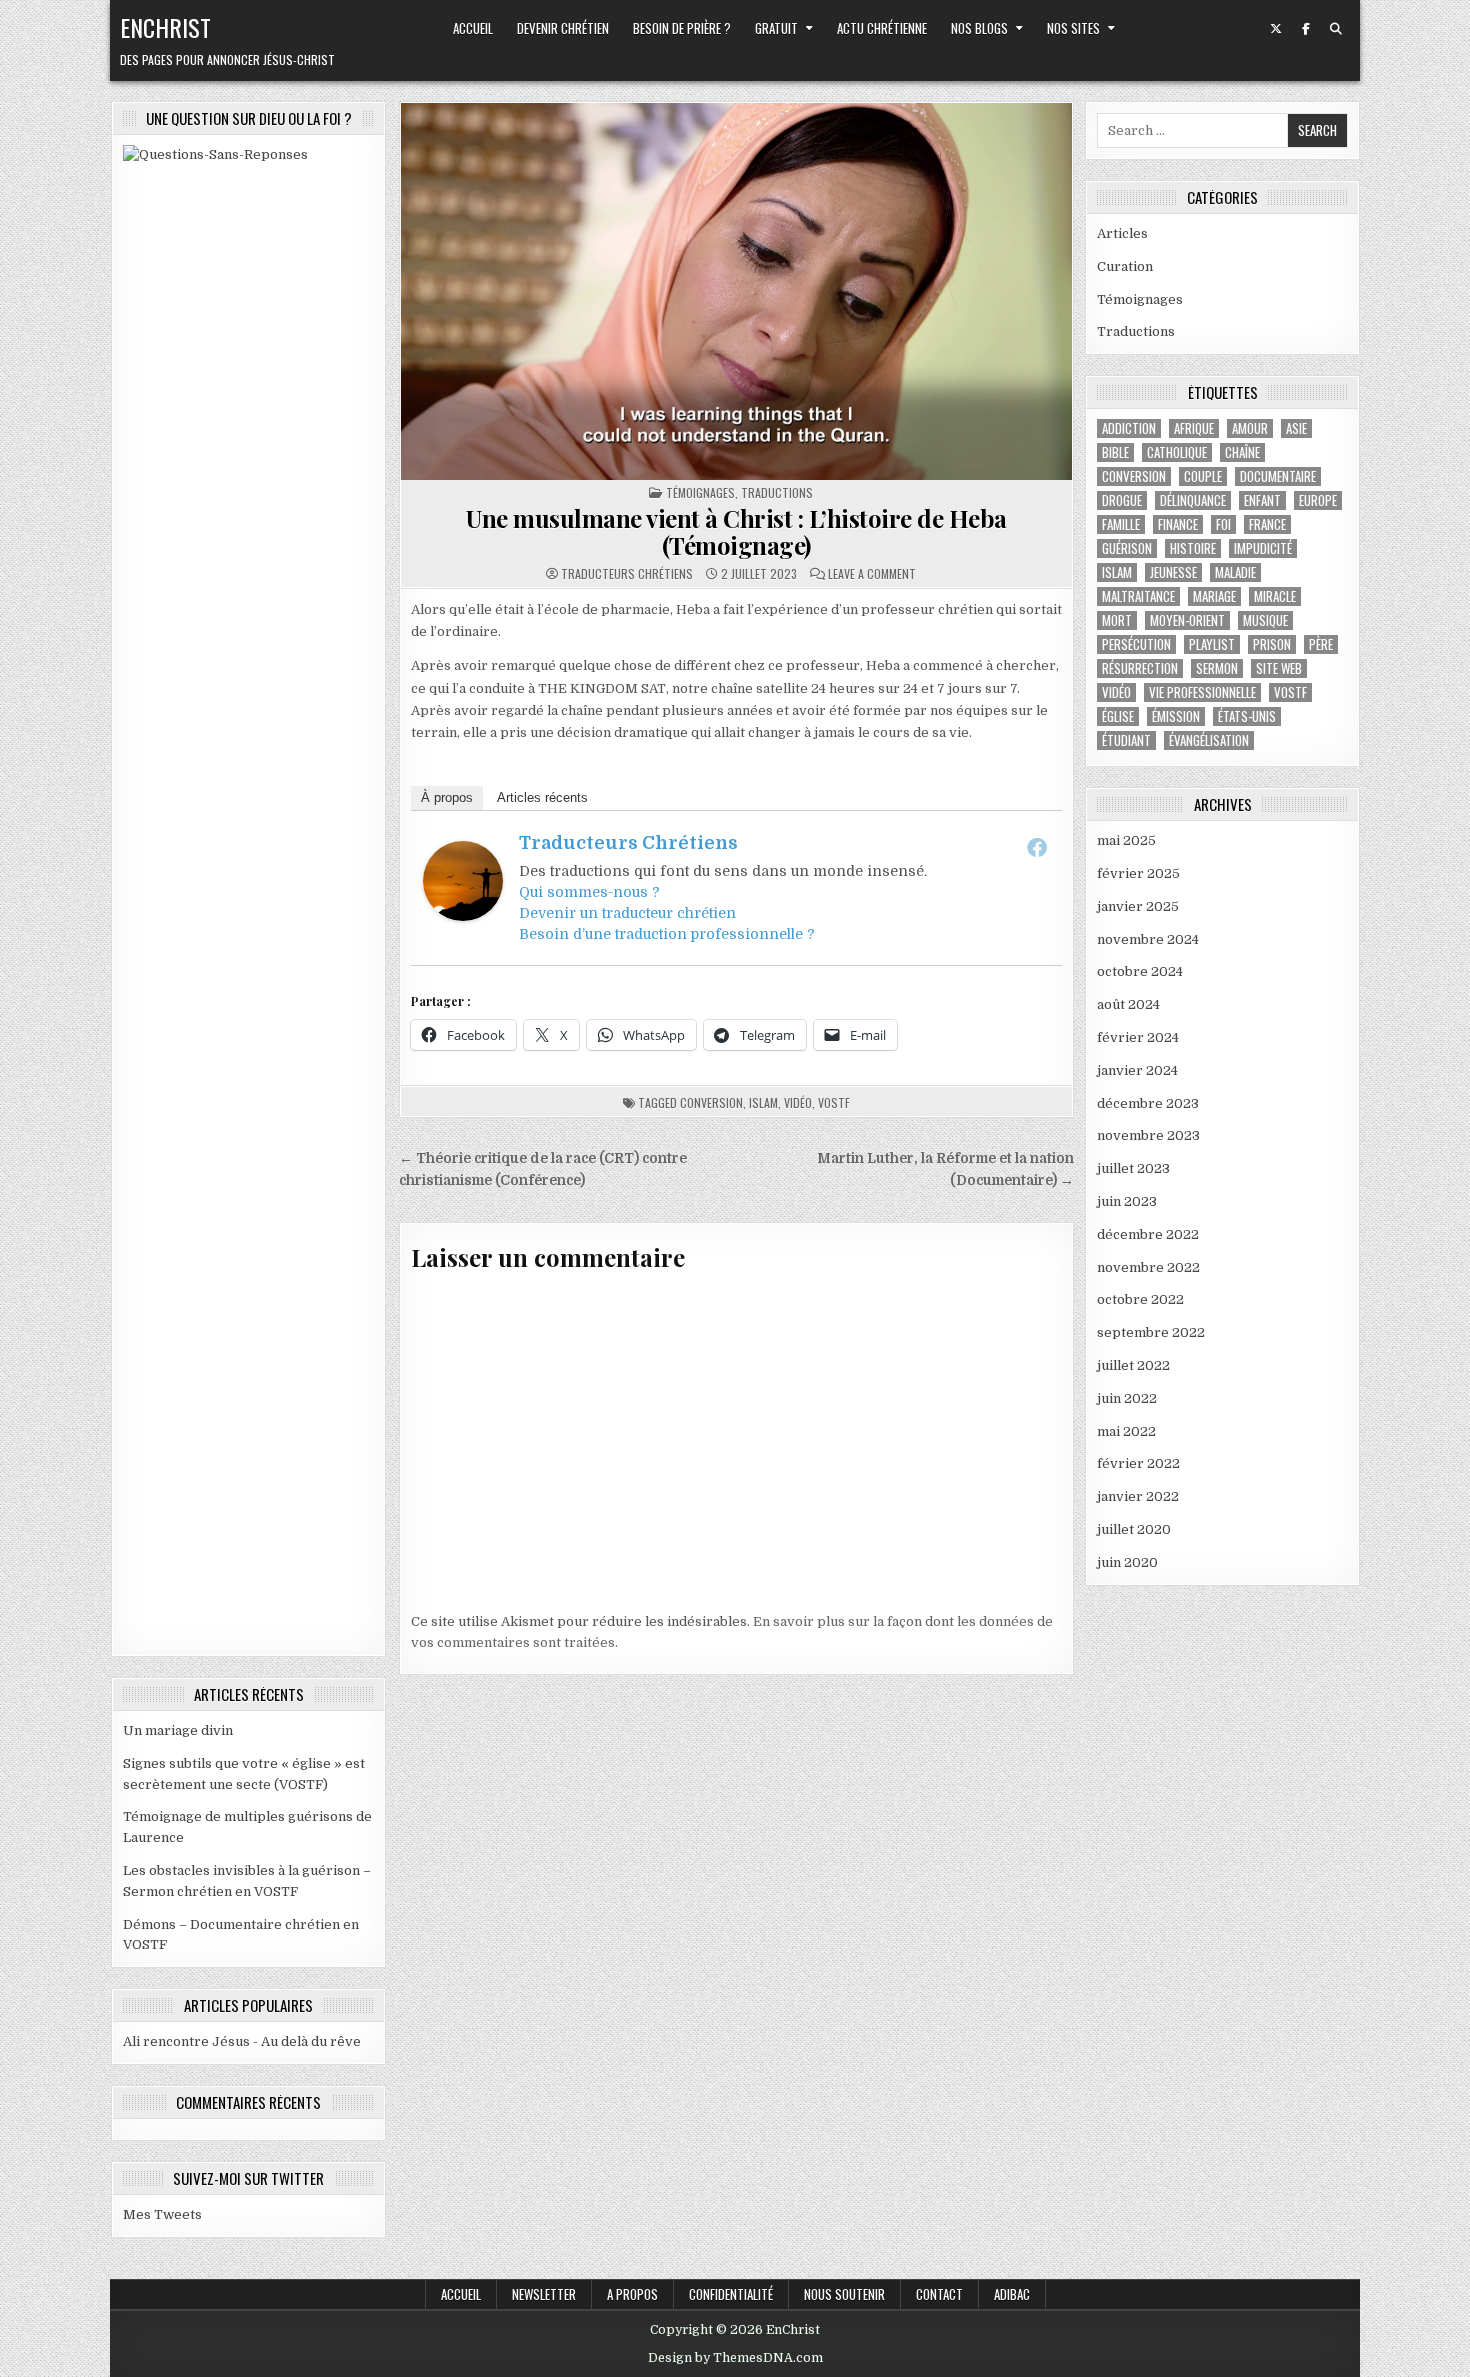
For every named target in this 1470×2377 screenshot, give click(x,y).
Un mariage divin (178, 1730)
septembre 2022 (1151, 1332)
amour (1250, 428)
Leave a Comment (872, 574)
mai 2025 (1126, 840)
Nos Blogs (979, 28)
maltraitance (1138, 596)
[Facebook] (1037, 847)
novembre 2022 (1148, 1267)
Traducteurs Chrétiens (627, 574)
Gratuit (776, 28)
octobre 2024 (1140, 971)
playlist (1212, 644)
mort (1117, 620)
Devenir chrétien (563, 28)
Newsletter (544, 2294)
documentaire (1278, 476)
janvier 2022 (1138, 1496)
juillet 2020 (1134, 1529)
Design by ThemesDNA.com (735, 2358)
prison (1272, 644)
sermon (1217, 668)
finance (1178, 524)
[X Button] (1276, 29)
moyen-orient (1187, 620)
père (1321, 644)
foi (1223, 524)
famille (1121, 524)
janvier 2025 (1138, 906)
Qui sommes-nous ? (589, 892)
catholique (1177, 452)
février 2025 (1138, 873)
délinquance (1193, 500)
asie (1296, 428)
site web (1279, 668)
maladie (1235, 572)
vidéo (798, 1102)
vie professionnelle (1202, 692)
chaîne (1242, 452)
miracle (1275, 596)
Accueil (473, 28)
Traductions (777, 492)
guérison (1127, 548)
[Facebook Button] (1306, 29)
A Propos (632, 2294)
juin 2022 (1127, 1398)
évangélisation (1209, 740)
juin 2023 (1127, 1201)
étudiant (1126, 740)
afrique (1194, 428)
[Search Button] (1336, 29)
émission (1176, 716)
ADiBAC (1012, 2294)
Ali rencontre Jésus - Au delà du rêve (242, 2041)
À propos (447, 797)
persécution (1136, 644)
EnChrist (165, 27)
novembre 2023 (1148, 1135)
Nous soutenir (844, 2294)
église (1118, 716)
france (1267, 524)
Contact (939, 2294)
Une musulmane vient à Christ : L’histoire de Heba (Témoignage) (736, 531)
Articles (1122, 233)
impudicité (1263, 548)
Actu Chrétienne (882, 28)
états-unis (1247, 716)
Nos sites (1073, 28)
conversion (711, 1102)
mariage (1214, 596)
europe (1318, 500)
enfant (1262, 500)
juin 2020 (1127, 1562)
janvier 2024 (1137, 1070)
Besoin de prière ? (682, 28)
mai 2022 (1126, 1431)
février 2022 (1138, 1463)
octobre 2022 (1140, 1299)
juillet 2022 (1133, 1365)
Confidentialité (731, 2294)
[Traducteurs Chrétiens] (463, 916)
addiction (1129, 428)
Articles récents (542, 797)
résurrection (1140, 668)
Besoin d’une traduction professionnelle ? (667, 934)
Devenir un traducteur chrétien (627, 913)
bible (1115, 452)
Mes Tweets (162, 2214)
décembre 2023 (1148, 1103)
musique (1265, 620)
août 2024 (1128, 1004)
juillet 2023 (1133, 1168)
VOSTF (834, 1102)
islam (763, 1102)
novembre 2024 (1148, 939)
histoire (1193, 548)
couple (1203, 476)
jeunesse (1173, 572)
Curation (1125, 266)
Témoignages (700, 492)
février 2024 (1138, 1037)
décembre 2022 (1148, 1234)
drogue (1122, 500)
